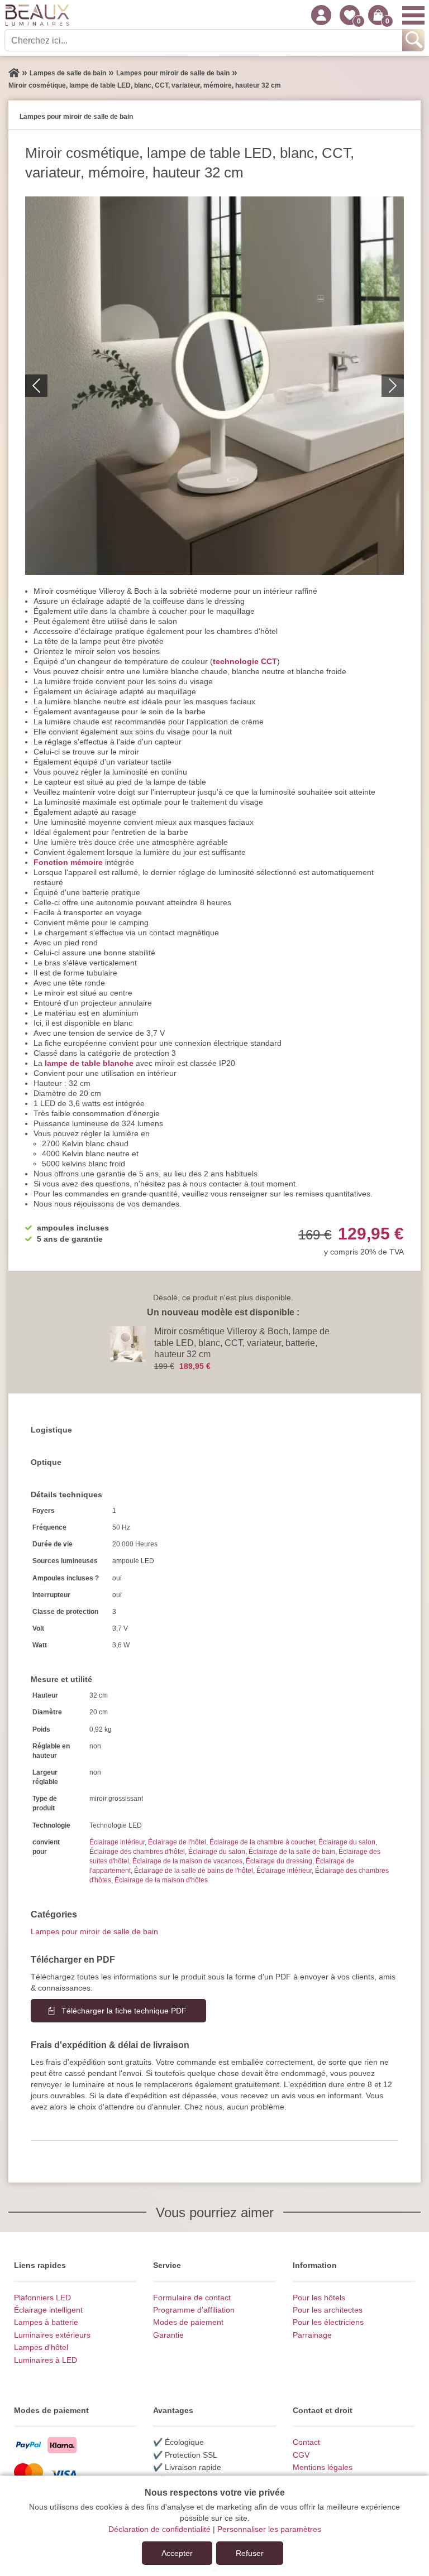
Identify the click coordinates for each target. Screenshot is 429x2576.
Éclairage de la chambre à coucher (262, 1842)
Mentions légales (323, 2467)
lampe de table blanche (89, 1063)
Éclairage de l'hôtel (177, 1842)
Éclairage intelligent (48, 2310)
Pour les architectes (328, 2310)
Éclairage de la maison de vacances (187, 1861)
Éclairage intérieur (117, 1842)
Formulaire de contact (192, 2298)
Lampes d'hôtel (41, 2347)
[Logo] (37, 15)
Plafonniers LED (42, 2298)
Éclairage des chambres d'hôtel (137, 1852)
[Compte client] (321, 15)
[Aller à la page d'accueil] (14, 73)
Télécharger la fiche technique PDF (124, 2011)
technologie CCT (245, 661)
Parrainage (312, 2335)
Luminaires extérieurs (52, 2335)
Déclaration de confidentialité (159, 2529)
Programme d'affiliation (194, 2310)
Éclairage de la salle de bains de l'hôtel (194, 1871)
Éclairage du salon (347, 1842)
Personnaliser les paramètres (269, 2529)
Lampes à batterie (46, 2322)
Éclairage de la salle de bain (292, 1852)
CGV (301, 2455)
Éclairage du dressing (279, 1861)
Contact (306, 2442)
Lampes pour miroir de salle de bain (94, 1931)
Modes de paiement (188, 2322)
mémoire (87, 862)
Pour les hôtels (319, 2298)
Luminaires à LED (46, 2360)
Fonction (51, 862)
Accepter (177, 2553)
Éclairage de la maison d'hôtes (161, 1880)
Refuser (250, 2553)
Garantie (168, 2335)
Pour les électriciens (328, 2322)
